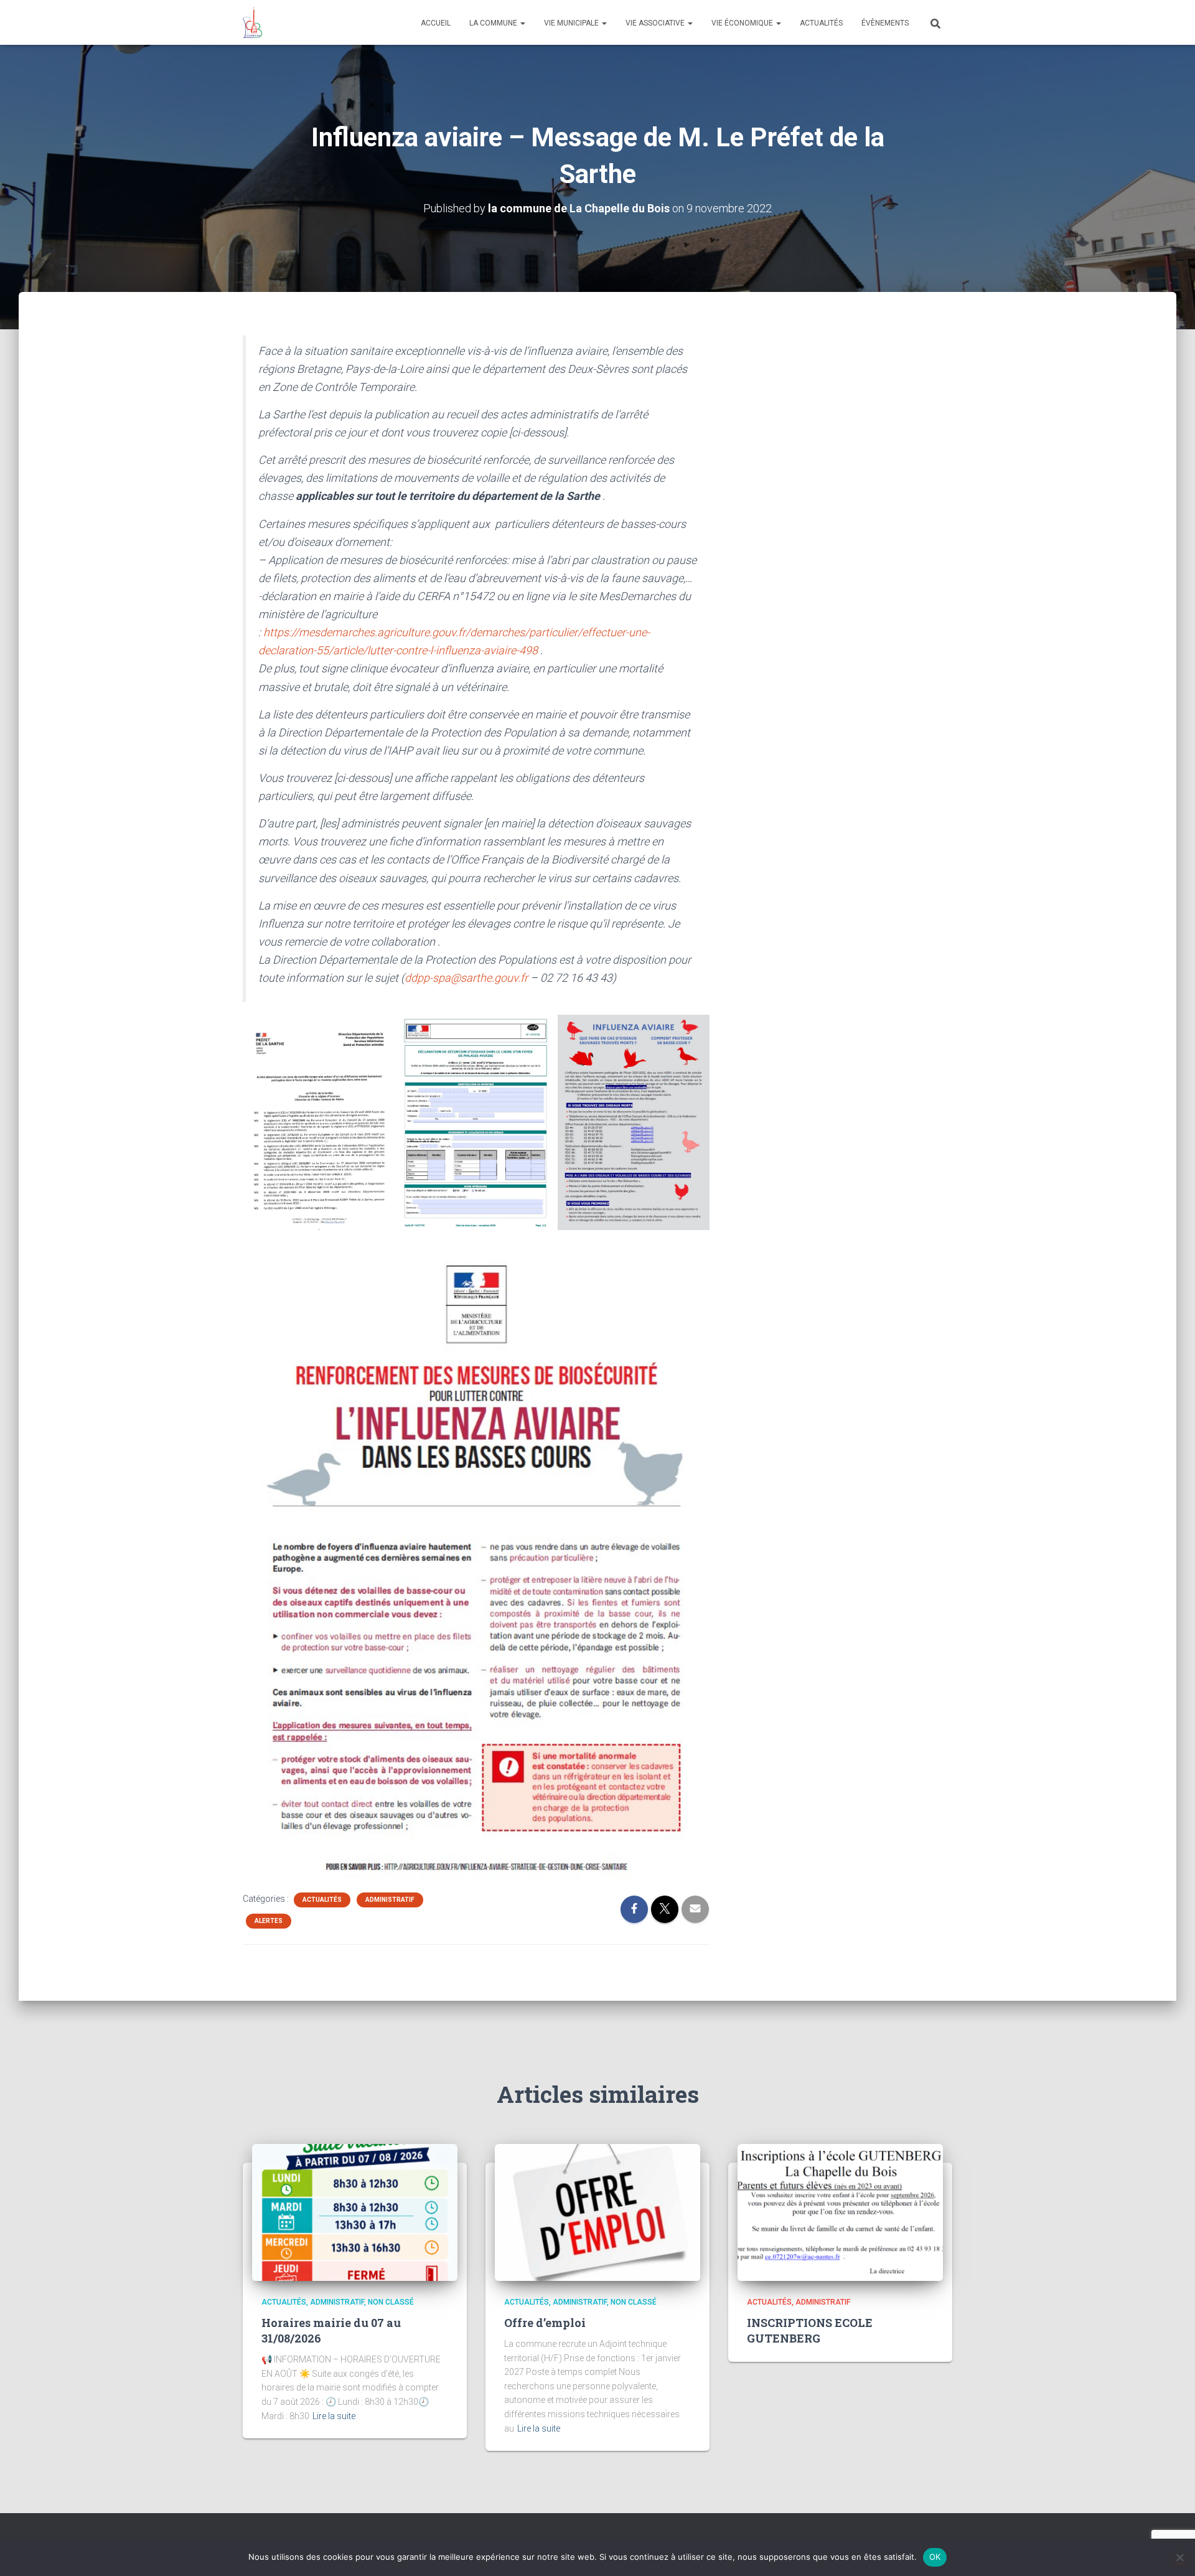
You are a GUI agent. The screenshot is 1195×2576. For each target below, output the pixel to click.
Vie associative (656, 23)
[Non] (1179, 2557)
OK (935, 2557)
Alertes (269, 1921)
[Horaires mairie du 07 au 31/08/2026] (355, 2212)
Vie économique (743, 23)
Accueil (436, 23)
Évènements (885, 23)
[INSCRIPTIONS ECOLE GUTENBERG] (840, 2212)
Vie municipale (572, 23)
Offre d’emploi (545, 2323)
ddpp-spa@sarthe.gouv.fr (466, 978)
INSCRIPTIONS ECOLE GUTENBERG (810, 2330)
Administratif (390, 1900)
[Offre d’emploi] (597, 2212)
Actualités (821, 23)
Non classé (391, 2302)
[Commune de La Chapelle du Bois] (252, 22)
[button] (522, 23)
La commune (494, 23)
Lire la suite (334, 2416)
